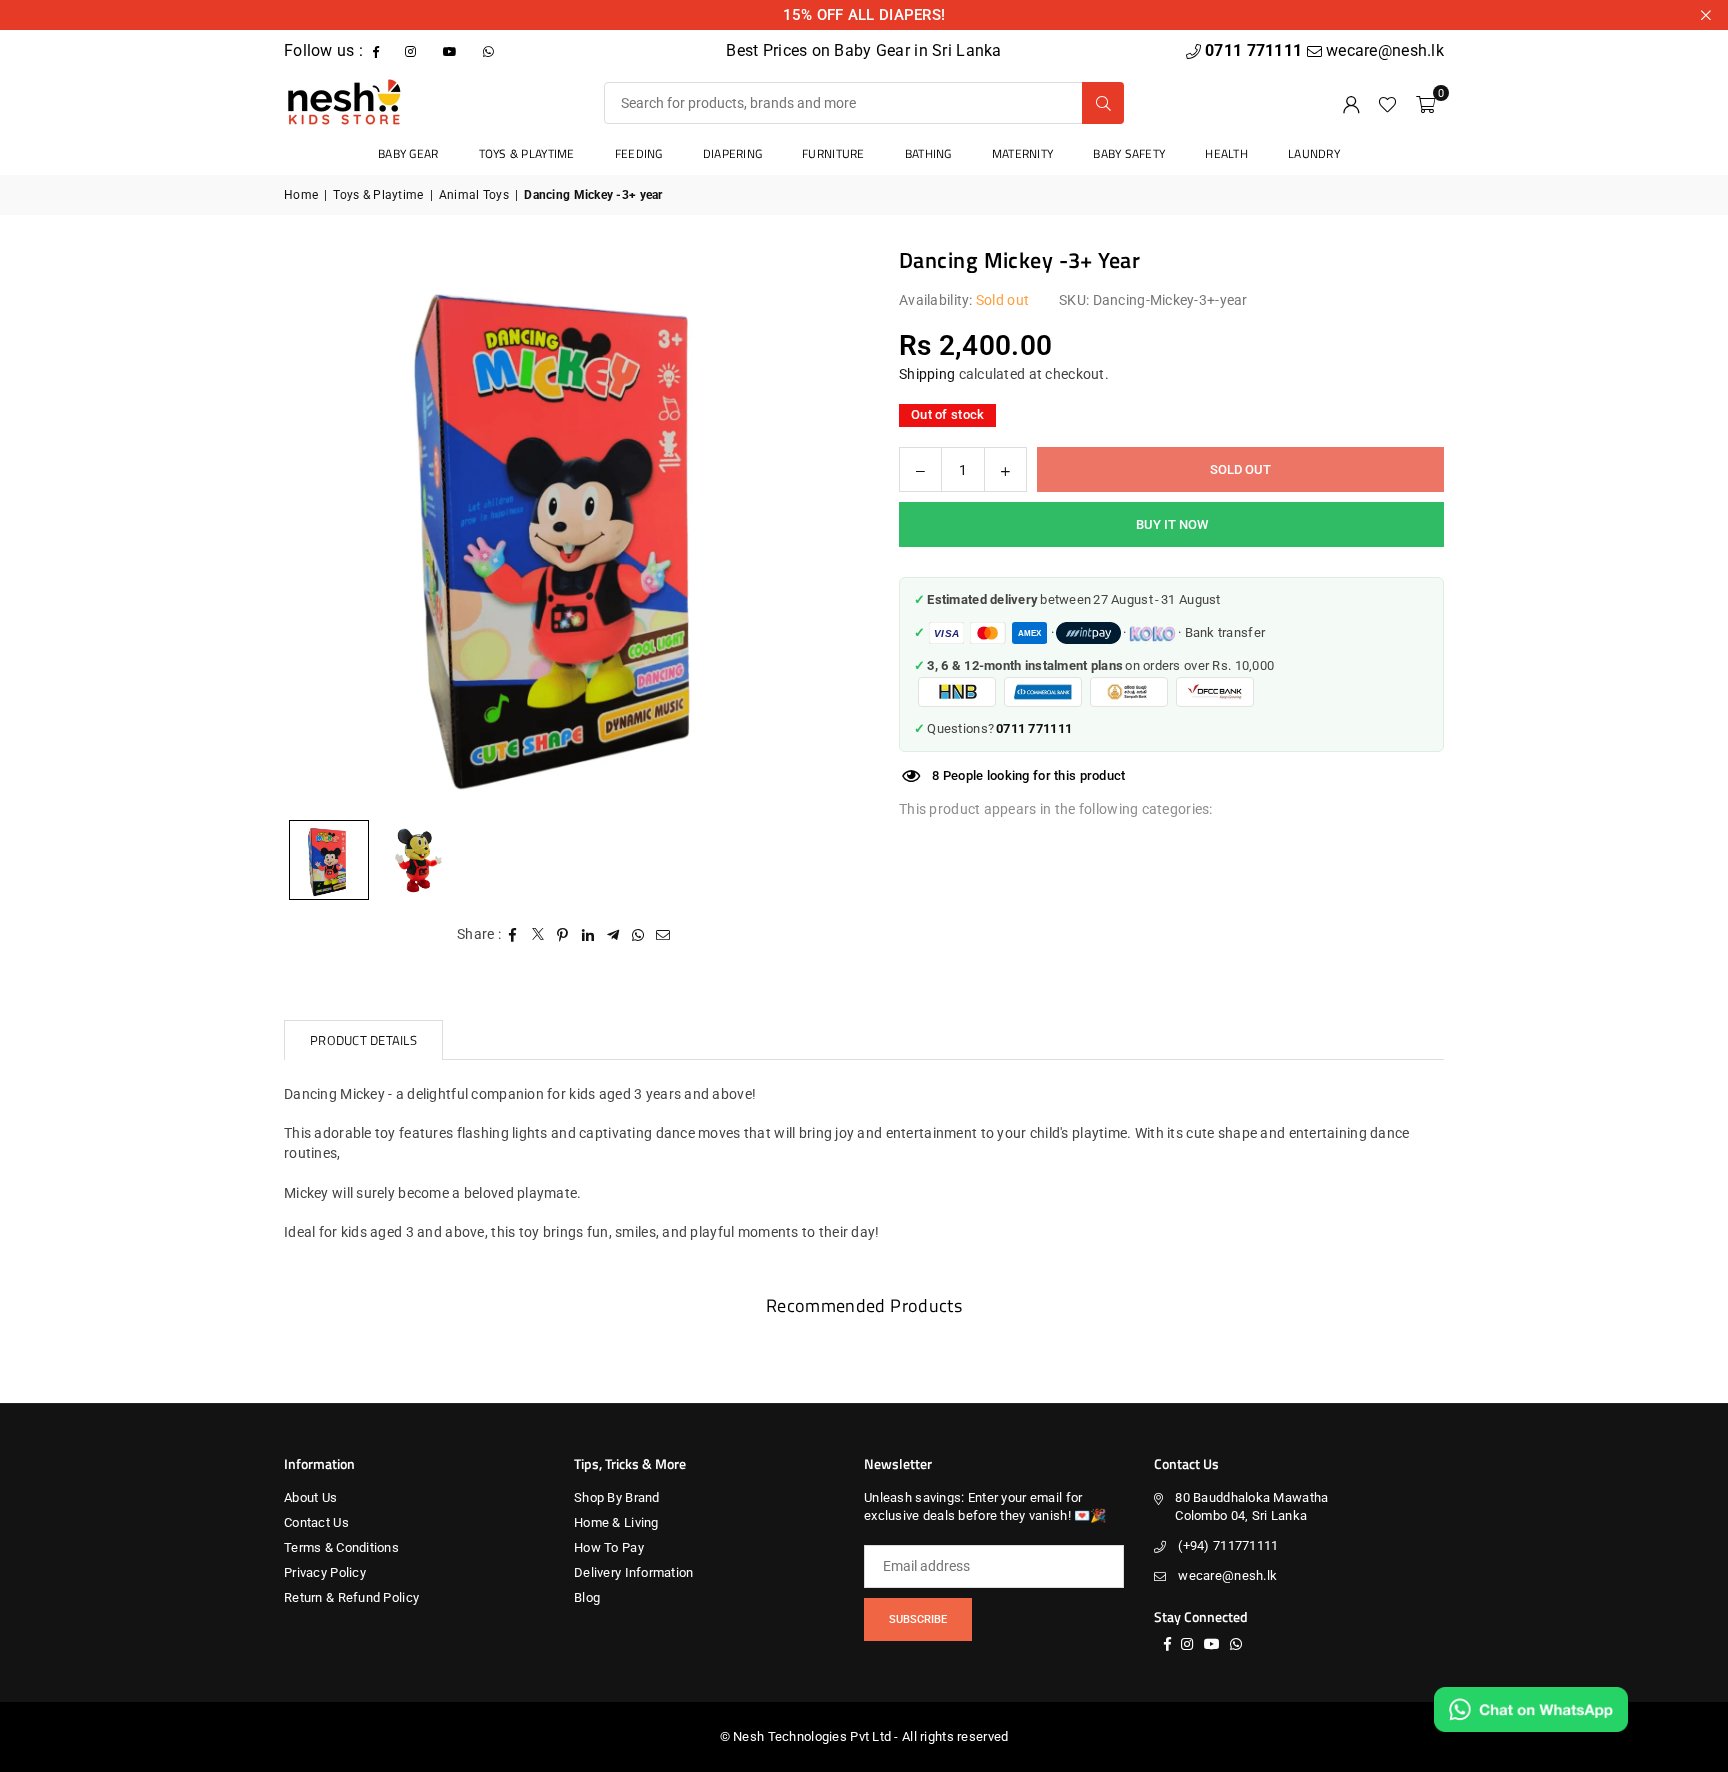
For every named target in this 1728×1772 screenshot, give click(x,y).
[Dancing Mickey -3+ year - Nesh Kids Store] (419, 860)
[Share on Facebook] (513, 935)
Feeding (639, 153)
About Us (310, 1497)
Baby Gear (408, 153)
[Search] (1103, 103)
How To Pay (609, 1547)
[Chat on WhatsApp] (1531, 1709)
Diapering (733, 153)
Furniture (833, 153)
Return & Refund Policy (351, 1597)
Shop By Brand (617, 1497)
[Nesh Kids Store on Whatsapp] (490, 50)
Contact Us (316, 1522)
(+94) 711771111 (1228, 1545)
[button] (1425, 103)
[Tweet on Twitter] (538, 935)
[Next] (809, 527)
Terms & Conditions (341, 1547)
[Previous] (324, 527)
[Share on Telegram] (613, 935)
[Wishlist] (1387, 103)
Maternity (1023, 153)
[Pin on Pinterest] (563, 935)
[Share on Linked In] (588, 935)
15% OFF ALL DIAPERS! (864, 15)
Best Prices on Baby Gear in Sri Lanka (863, 50)
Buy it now (1172, 524)
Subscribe (918, 1619)
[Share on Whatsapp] (638, 935)
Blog (587, 1597)
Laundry (1314, 153)
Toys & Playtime (527, 153)
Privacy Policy (325, 1572)
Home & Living (616, 1522)
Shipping (927, 374)
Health (1226, 153)
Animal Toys (474, 195)
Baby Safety (1129, 153)
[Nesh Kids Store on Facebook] (378, 50)
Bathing (928, 153)
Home (301, 195)
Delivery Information (634, 1572)
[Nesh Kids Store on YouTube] (452, 50)
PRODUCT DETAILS (363, 1040)
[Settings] (1351, 103)
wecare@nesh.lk (1227, 1575)
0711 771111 (1255, 50)
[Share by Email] (663, 935)
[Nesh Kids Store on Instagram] (412, 50)
